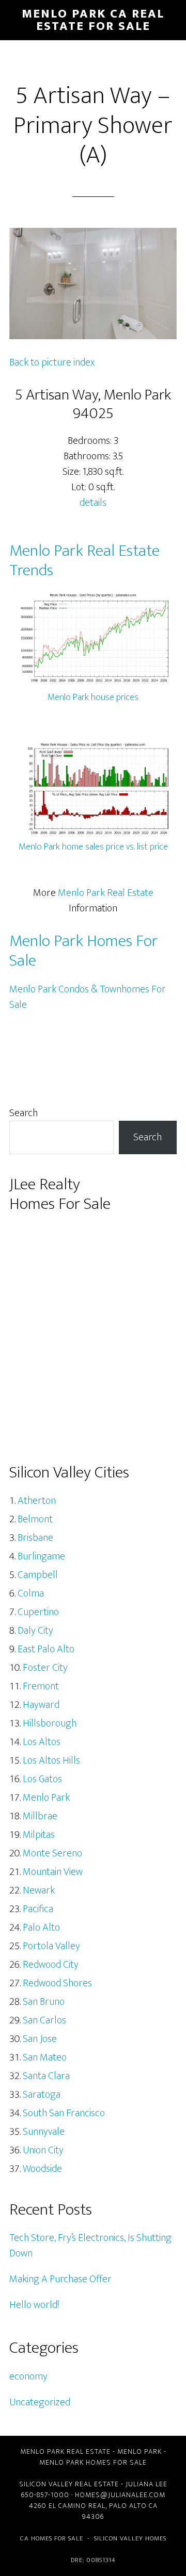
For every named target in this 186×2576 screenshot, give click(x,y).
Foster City (45, 1668)
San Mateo (45, 2057)
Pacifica (38, 1909)
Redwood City (51, 1965)
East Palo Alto (46, 1649)
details (93, 503)
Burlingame (41, 1556)
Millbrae (40, 1816)
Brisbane (35, 1538)
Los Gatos (42, 1779)
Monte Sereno (52, 1853)
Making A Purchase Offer (60, 2279)
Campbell (38, 1575)
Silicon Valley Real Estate (69, 2484)
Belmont (35, 1519)
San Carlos (44, 2020)
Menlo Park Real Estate (106, 893)
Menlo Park (46, 1798)
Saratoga (42, 2095)
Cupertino (38, 1612)
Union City (43, 2150)
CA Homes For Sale (52, 2538)
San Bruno (44, 2002)
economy (28, 2376)
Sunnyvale (44, 2132)
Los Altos (42, 1742)
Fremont (41, 1686)
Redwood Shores (57, 1983)
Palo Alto (41, 1927)
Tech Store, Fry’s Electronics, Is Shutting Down (90, 2246)
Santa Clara (46, 2076)
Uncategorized (40, 2402)
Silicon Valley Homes (130, 2538)
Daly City (35, 1631)
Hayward (41, 1705)
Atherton (37, 1501)
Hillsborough (50, 1723)
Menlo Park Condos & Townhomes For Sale (88, 997)
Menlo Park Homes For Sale (83, 951)
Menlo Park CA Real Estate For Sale (93, 20)
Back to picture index (52, 362)
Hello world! (34, 2305)
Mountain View (53, 1872)
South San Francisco (64, 2113)
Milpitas (39, 1835)
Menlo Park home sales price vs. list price (93, 847)
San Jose (40, 2039)
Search (24, 1113)
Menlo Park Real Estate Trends (84, 561)
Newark (39, 1890)
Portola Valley (51, 1946)
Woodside (42, 2169)
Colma (31, 1593)
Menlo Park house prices (93, 697)
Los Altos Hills (51, 1760)
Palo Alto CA (133, 2506)
